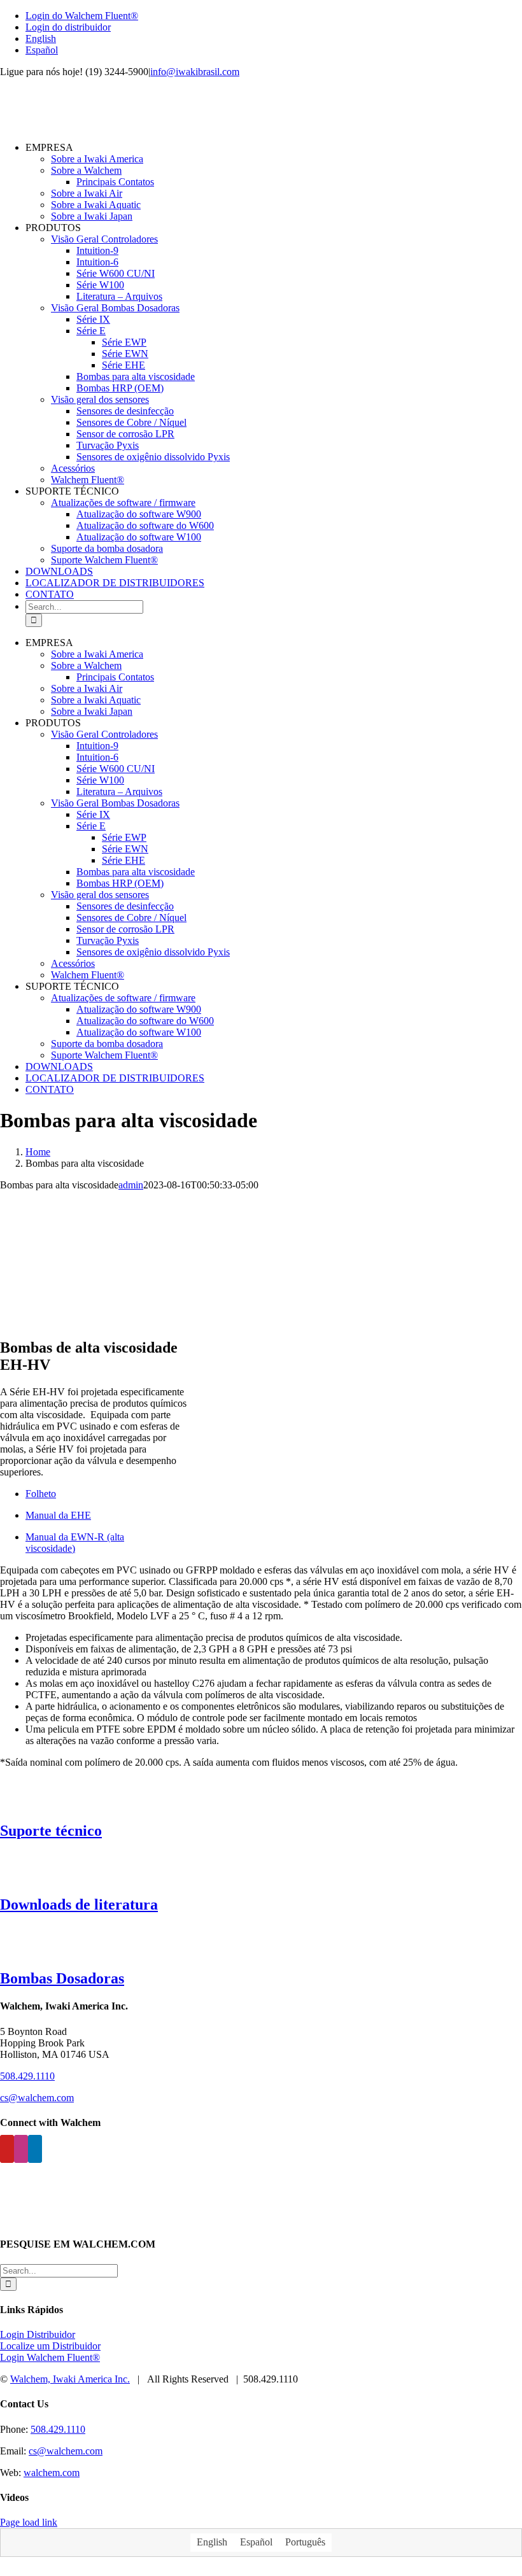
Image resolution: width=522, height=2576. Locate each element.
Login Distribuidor (38, 2334)
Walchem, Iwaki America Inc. (70, 2379)
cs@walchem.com (37, 2098)
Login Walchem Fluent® (50, 2357)
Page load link (29, 2522)
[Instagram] (21, 2149)
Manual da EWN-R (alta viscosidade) (75, 1543)
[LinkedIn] (35, 2149)
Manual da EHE (58, 1515)
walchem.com (52, 2473)
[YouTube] (7, 2149)
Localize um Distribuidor (50, 2346)
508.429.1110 (27, 2076)
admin (131, 1185)
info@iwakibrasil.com (195, 72)
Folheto (41, 1494)
